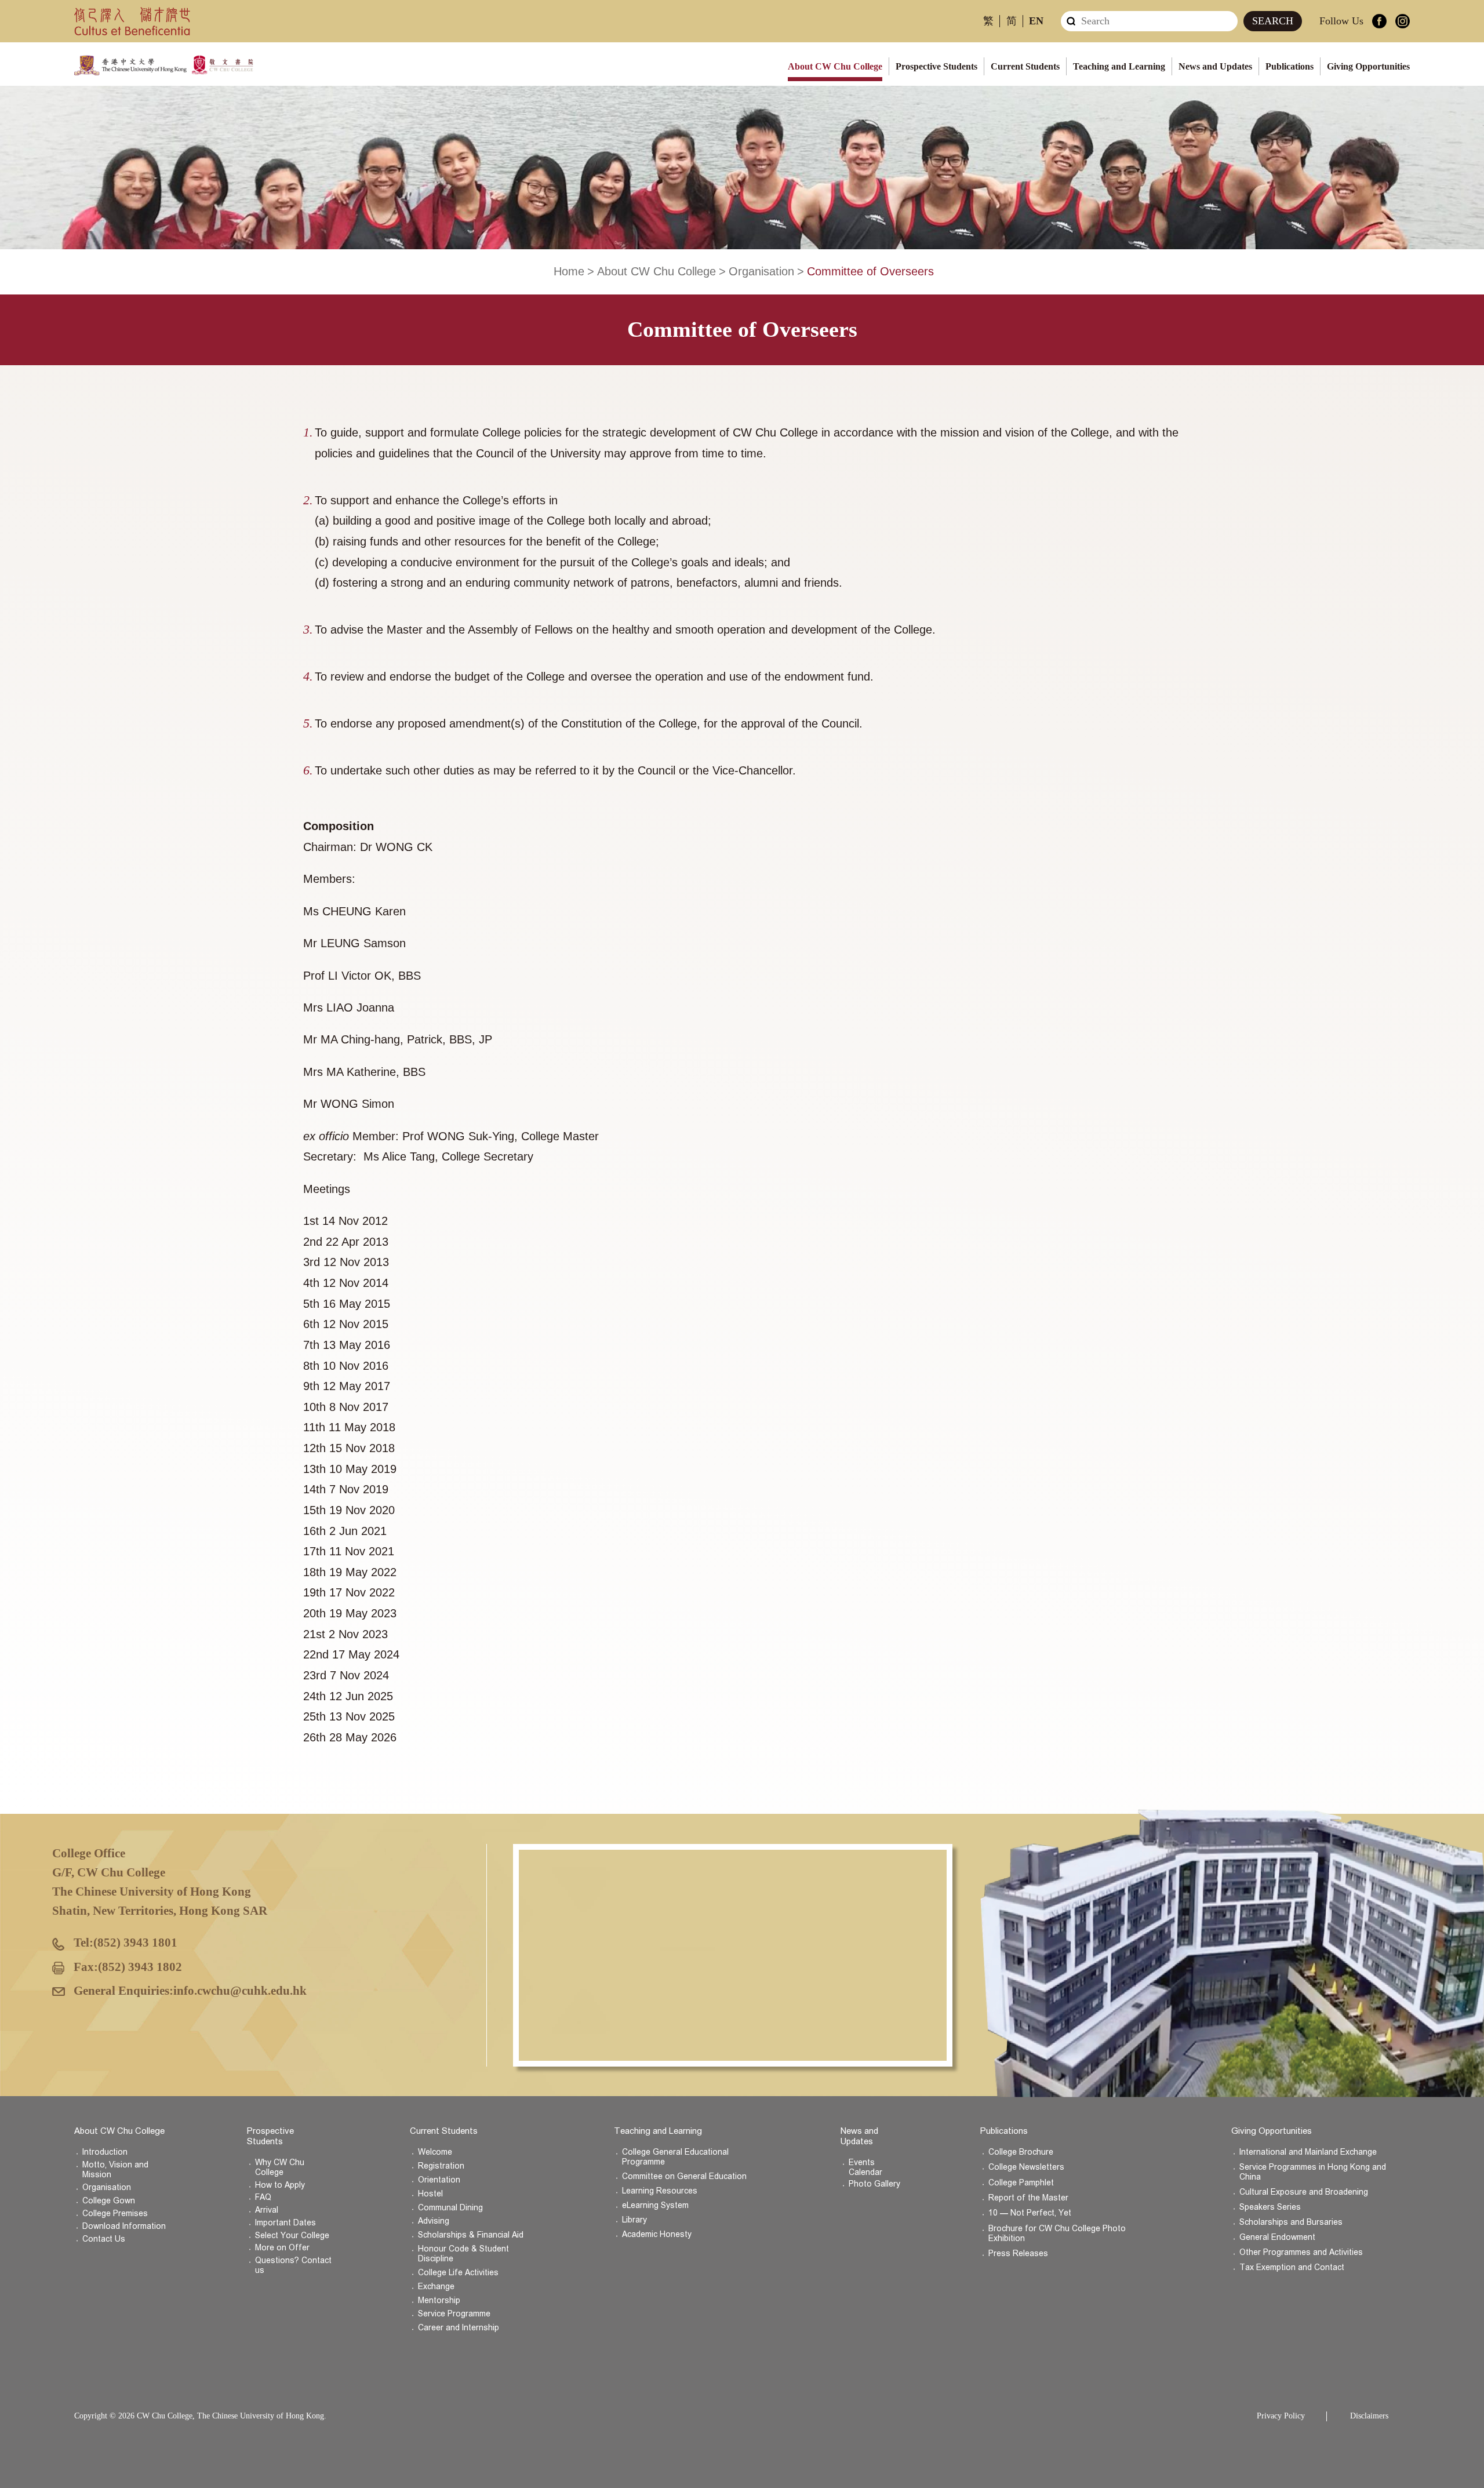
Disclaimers (1369, 2416)
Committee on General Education (684, 2176)
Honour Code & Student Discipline (463, 2254)
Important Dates (285, 2223)
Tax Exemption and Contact (1292, 2267)
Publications (1290, 66)
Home (569, 271)
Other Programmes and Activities (1301, 2252)
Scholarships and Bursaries (1291, 2222)
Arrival (267, 2210)
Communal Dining (450, 2208)
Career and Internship (459, 2328)
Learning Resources (660, 2191)
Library (634, 2220)
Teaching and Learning (1119, 66)
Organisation (761, 271)
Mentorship (439, 2300)
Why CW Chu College (280, 2167)
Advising (434, 2221)
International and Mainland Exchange (1308, 2152)
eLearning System (655, 2205)
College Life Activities (458, 2273)
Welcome (435, 2152)
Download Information (124, 2226)
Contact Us (104, 2239)
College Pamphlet (1021, 2183)
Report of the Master (1028, 2198)
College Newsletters (1026, 2167)
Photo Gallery (874, 2184)
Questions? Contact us (293, 2265)
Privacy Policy (1281, 2416)
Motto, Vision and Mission (115, 2170)
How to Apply (280, 2185)
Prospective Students (936, 66)
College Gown (109, 2201)
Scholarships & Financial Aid (471, 2235)
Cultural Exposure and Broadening (1304, 2192)
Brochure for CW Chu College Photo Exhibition (1057, 2234)
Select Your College (292, 2236)
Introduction (105, 2152)
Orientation (439, 2180)
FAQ (263, 2197)
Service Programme (454, 2314)
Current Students (1025, 66)
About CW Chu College (835, 66)
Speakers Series (1270, 2207)
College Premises (115, 2214)
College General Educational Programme (675, 2157)
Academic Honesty (657, 2234)
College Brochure (1021, 2152)
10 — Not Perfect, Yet (1030, 2213)
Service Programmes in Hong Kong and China (1313, 2172)
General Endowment (1277, 2237)
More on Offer (282, 2248)
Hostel (430, 2194)
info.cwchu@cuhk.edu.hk (240, 1991)
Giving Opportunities (1368, 66)
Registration (441, 2166)
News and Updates (1215, 66)
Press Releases (1018, 2254)
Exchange (436, 2287)
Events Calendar (865, 2167)
